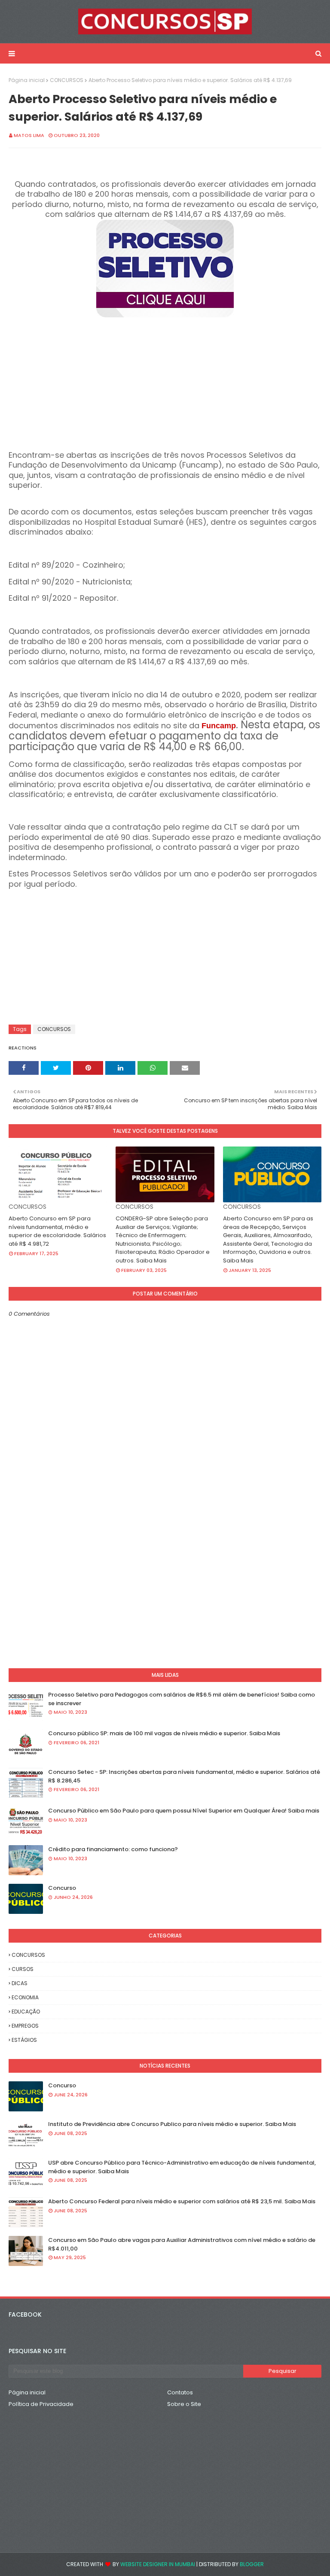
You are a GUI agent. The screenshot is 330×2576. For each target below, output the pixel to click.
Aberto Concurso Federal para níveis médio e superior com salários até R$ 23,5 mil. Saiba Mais (182, 2201)
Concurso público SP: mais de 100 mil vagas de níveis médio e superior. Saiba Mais (164, 1733)
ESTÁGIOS (24, 2040)
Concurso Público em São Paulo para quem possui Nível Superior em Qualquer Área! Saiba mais (184, 1811)
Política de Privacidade (41, 2404)
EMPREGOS (25, 2026)
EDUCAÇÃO (26, 2012)
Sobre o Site (184, 2404)
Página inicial (27, 80)
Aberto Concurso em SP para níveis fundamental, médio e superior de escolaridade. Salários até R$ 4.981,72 (57, 1231)
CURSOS (23, 1969)
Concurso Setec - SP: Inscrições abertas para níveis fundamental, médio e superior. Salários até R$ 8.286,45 (184, 1776)
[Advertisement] (165, 380)
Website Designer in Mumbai (158, 2564)
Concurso (62, 1888)
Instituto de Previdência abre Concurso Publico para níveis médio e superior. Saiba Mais (172, 2124)
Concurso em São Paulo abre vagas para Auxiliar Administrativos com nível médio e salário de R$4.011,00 (182, 2244)
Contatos (180, 2392)
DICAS (20, 1983)
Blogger (252, 2564)
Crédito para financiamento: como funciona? (113, 1849)
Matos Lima (29, 135)
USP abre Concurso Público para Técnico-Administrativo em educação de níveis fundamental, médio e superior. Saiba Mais (182, 2167)
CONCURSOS (67, 80)
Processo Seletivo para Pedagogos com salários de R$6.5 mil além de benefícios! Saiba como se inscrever (182, 1699)
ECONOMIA (25, 1997)
